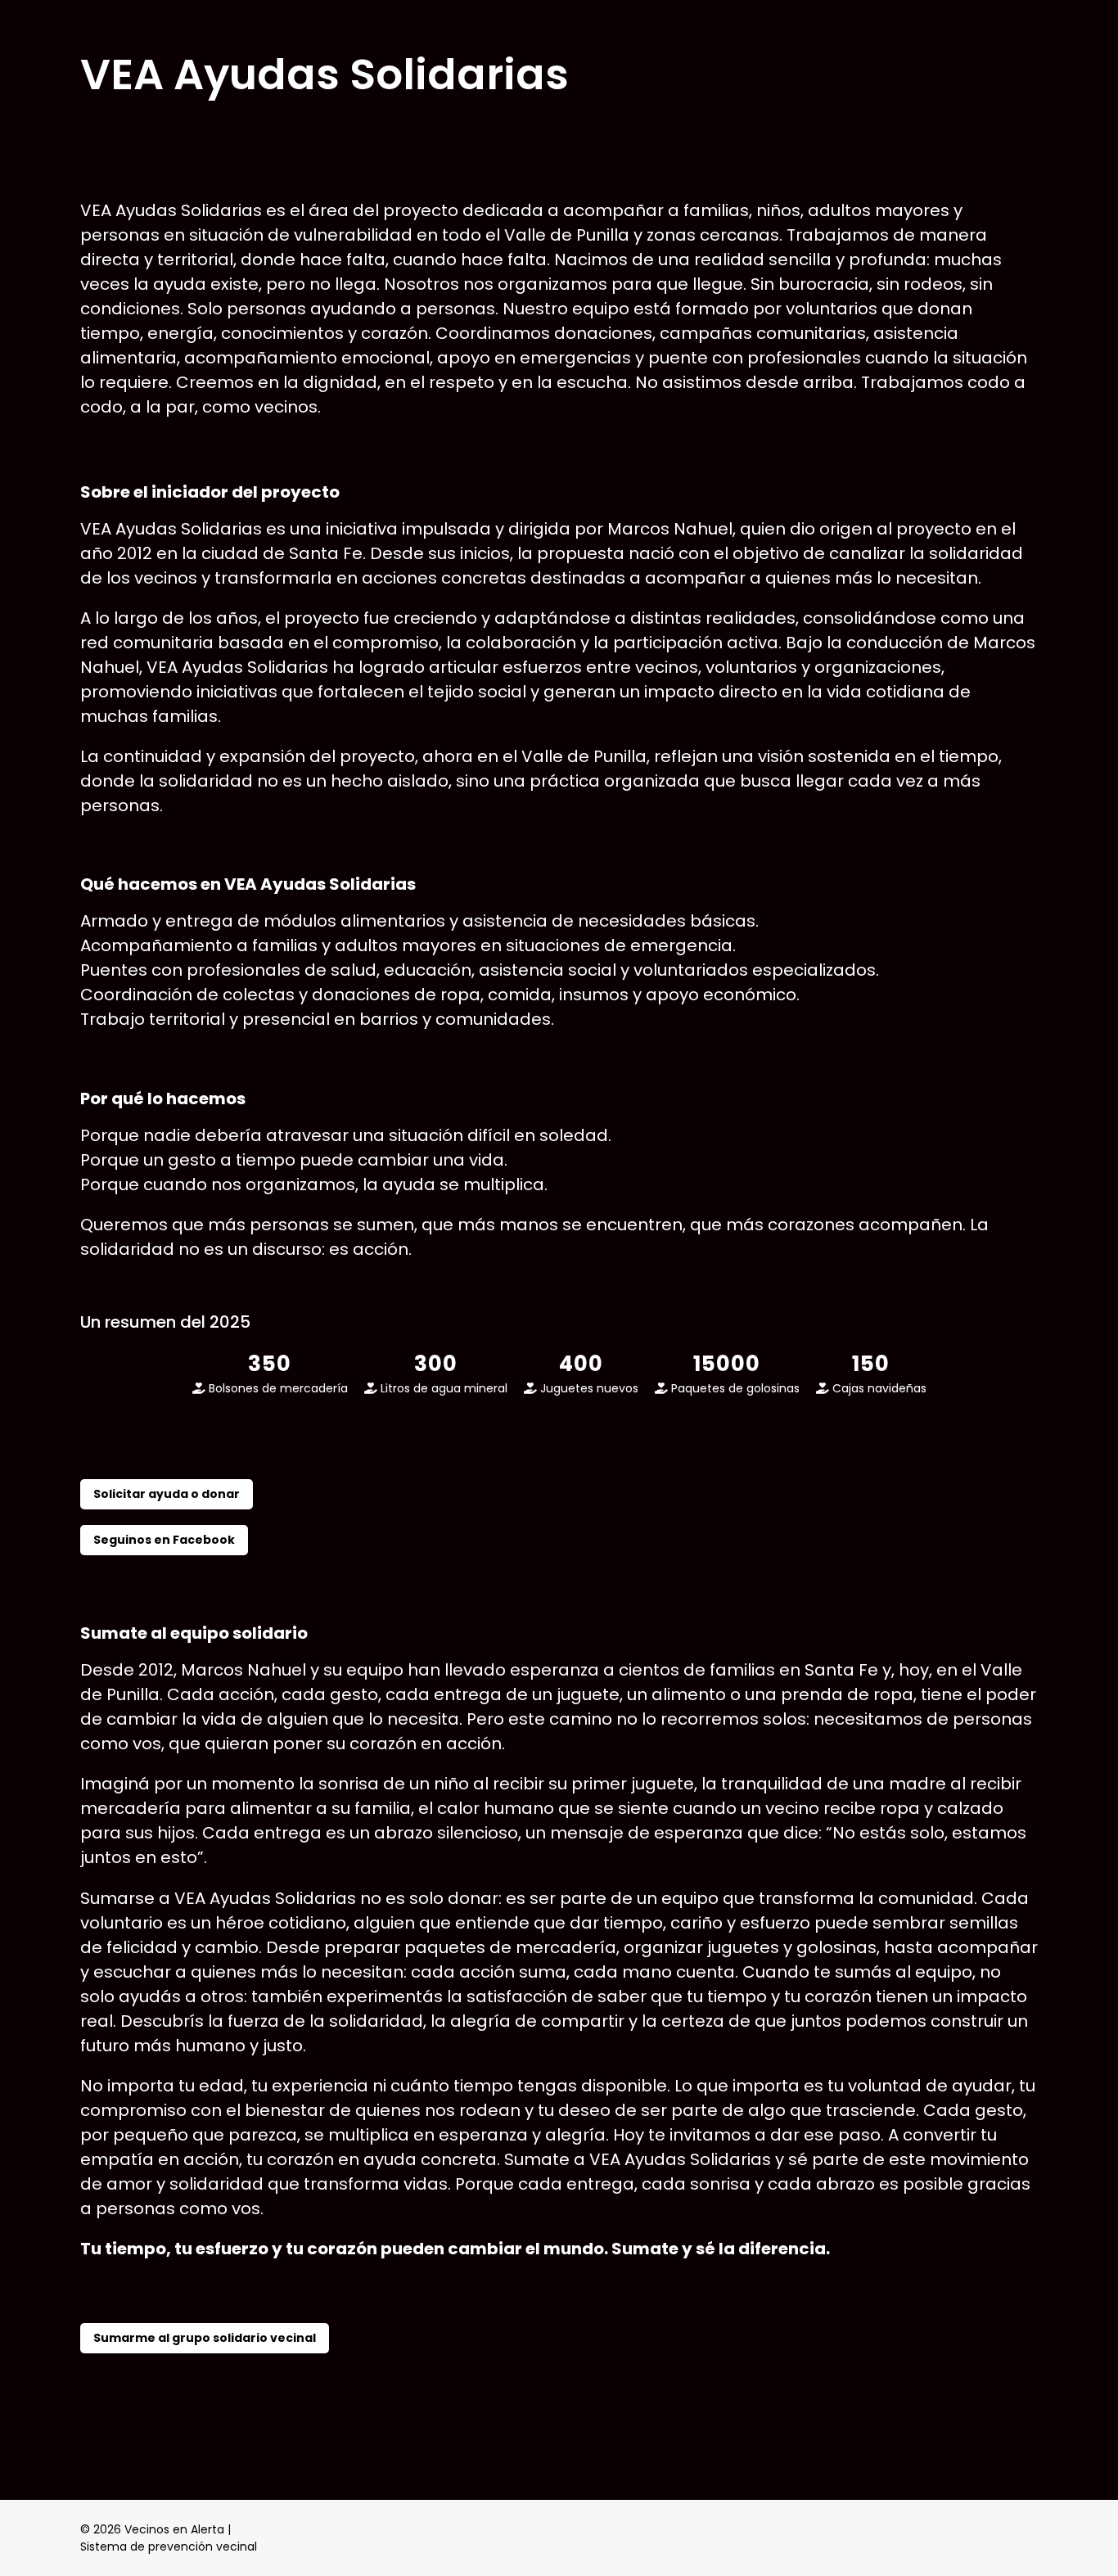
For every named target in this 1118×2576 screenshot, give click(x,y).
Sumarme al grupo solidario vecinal (205, 2338)
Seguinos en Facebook (164, 1540)
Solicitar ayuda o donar (167, 1494)
